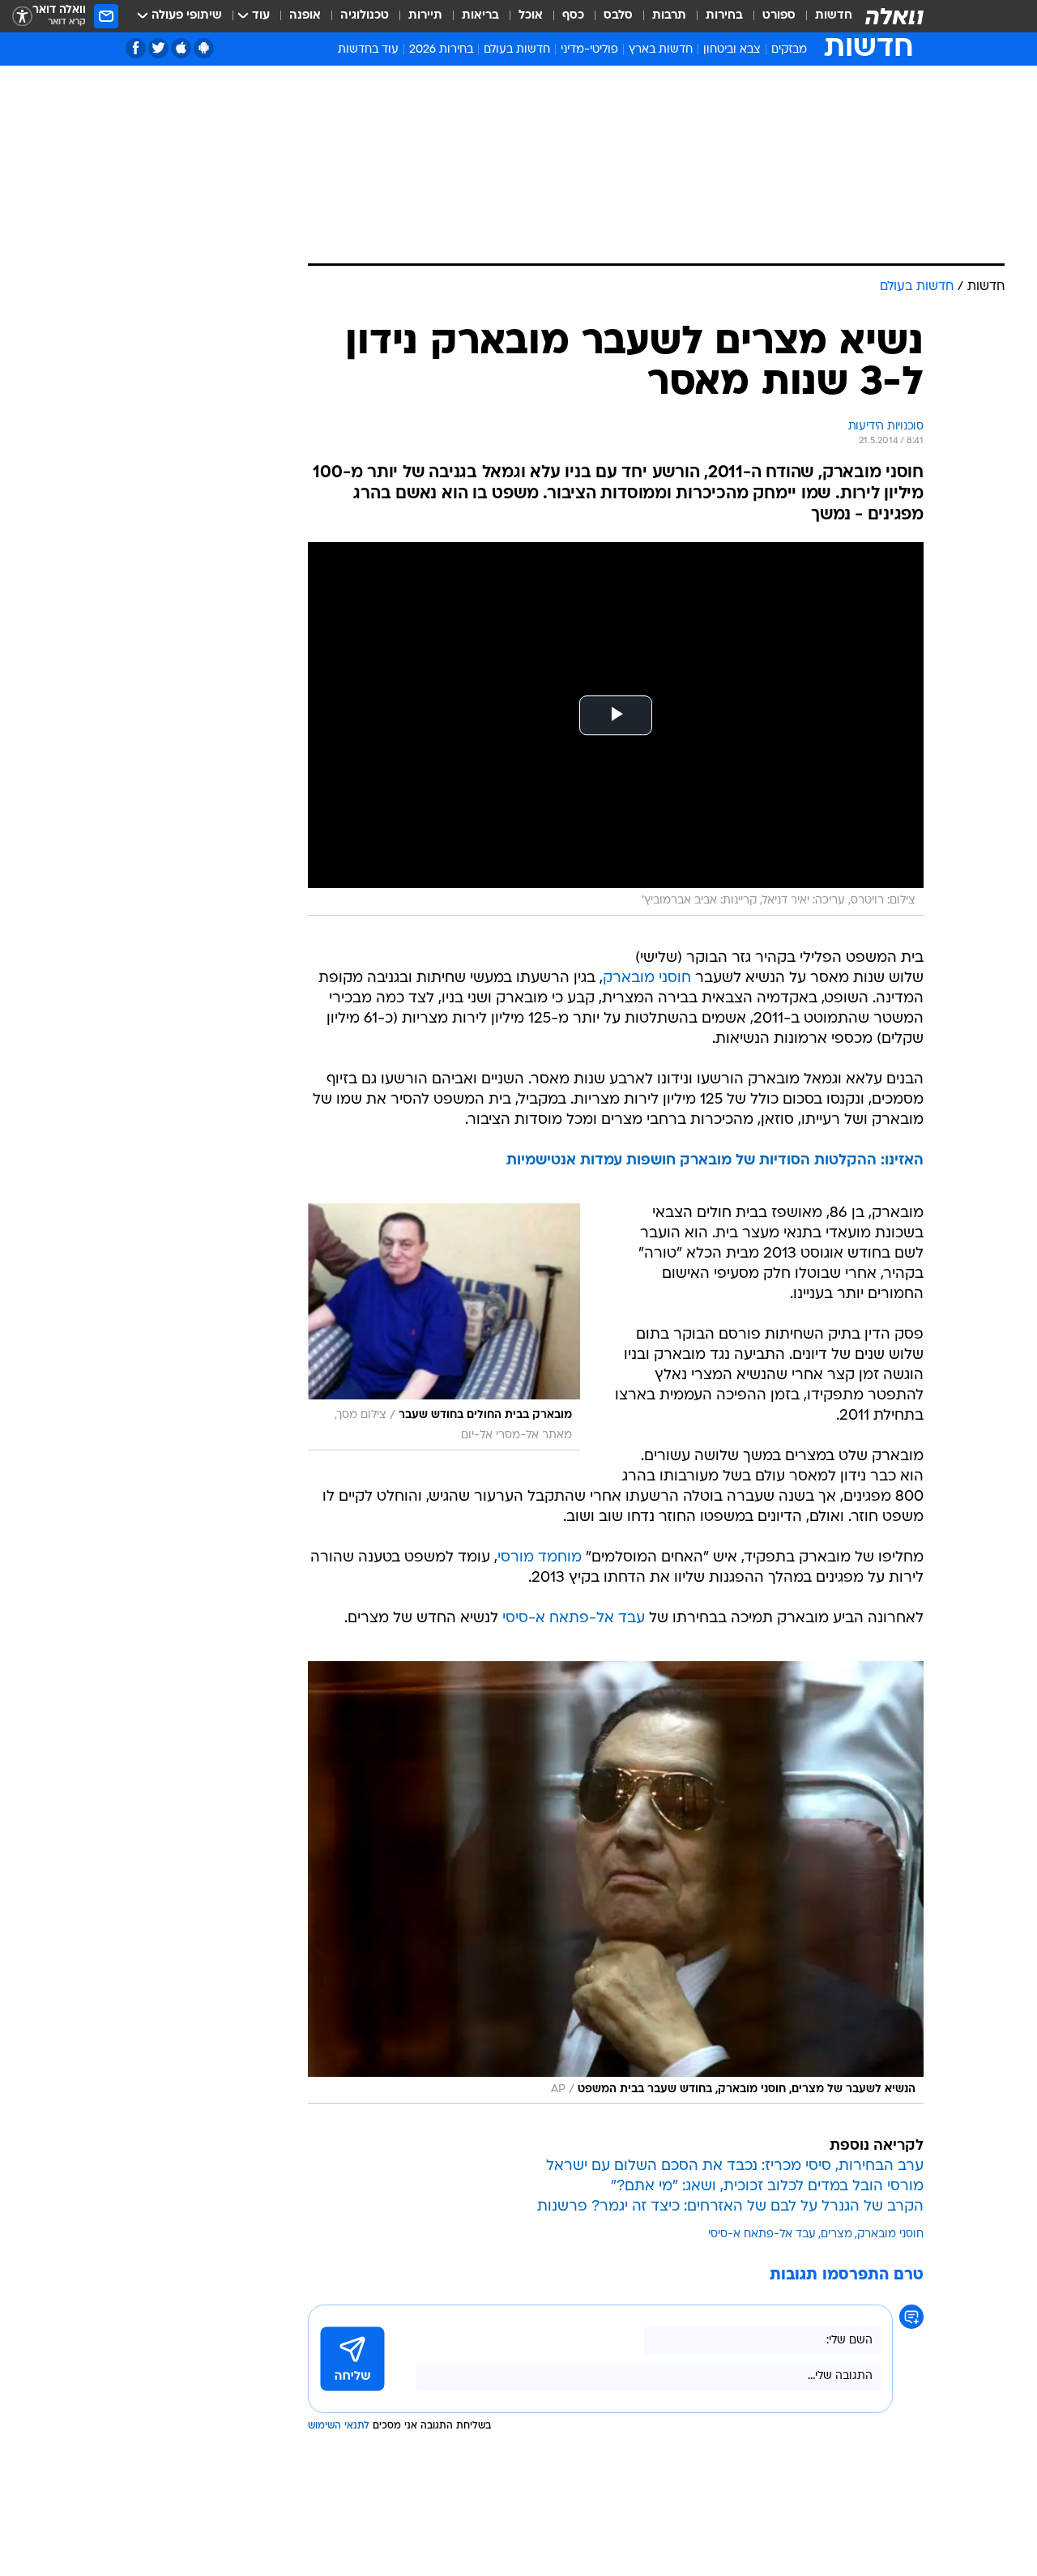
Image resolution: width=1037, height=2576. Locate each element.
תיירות (425, 16)
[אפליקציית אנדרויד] (204, 48)
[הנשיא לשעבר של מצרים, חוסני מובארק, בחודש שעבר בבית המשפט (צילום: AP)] (616, 1882)
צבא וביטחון (732, 50)
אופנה (305, 16)
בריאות (480, 16)
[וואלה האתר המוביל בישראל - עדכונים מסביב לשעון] (894, 16)
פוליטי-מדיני (589, 50)
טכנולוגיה (365, 16)
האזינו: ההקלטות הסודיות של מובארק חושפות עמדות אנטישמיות (715, 1161)
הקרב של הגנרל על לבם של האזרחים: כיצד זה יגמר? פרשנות (730, 2207)
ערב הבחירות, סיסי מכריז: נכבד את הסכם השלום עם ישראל (735, 2166)
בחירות (724, 16)
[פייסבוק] (136, 48)
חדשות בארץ (661, 50)
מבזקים (789, 50)
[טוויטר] (158, 48)
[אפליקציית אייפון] (181, 48)
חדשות (834, 16)
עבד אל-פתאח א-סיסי (574, 1619)
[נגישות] (22, 17)
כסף (573, 16)
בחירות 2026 (441, 50)
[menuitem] (824, 16)
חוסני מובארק (647, 978)
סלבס (618, 16)
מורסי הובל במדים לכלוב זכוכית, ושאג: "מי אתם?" (767, 2187)
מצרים (836, 2234)
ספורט (779, 16)
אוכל (531, 16)
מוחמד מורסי (540, 1558)
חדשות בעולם (517, 50)
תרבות (669, 16)
